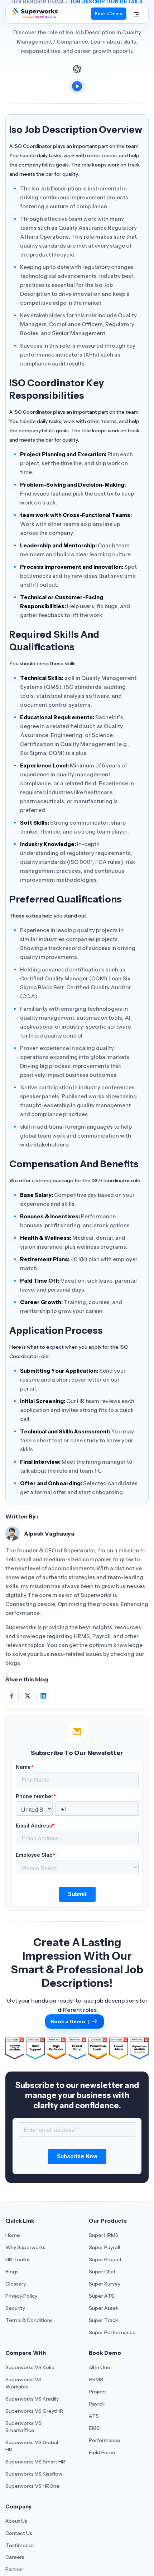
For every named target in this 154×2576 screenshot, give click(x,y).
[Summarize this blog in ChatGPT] (77, 69)
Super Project (105, 2259)
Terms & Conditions (29, 2320)
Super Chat (102, 2272)
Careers (15, 2557)
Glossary (16, 2284)
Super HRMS (104, 2235)
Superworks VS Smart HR (35, 2462)
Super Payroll (104, 2247)
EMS (94, 2428)
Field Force (102, 2452)
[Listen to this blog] (77, 86)
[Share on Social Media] (12, 1696)
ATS (94, 2416)
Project (98, 2392)
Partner (14, 2569)
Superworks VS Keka (30, 2367)
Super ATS (102, 2296)
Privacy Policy (21, 2296)
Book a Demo (109, 13)
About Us (16, 2521)
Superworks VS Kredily (32, 2399)
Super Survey (105, 2284)
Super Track (103, 2320)
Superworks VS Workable (23, 2383)
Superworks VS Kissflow (34, 2474)
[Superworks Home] (34, 16)
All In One (100, 2367)
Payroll (97, 2404)
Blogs (12, 2272)
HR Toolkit (18, 2259)
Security (15, 2308)
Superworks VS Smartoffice (23, 2427)
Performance (105, 2440)
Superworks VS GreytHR (34, 2411)
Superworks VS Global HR (32, 2446)
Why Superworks (25, 2247)
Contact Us (19, 2533)
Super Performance (112, 2332)
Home (13, 2235)
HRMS (96, 2379)
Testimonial (20, 2545)
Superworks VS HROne (32, 2486)
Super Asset (103, 2308)
